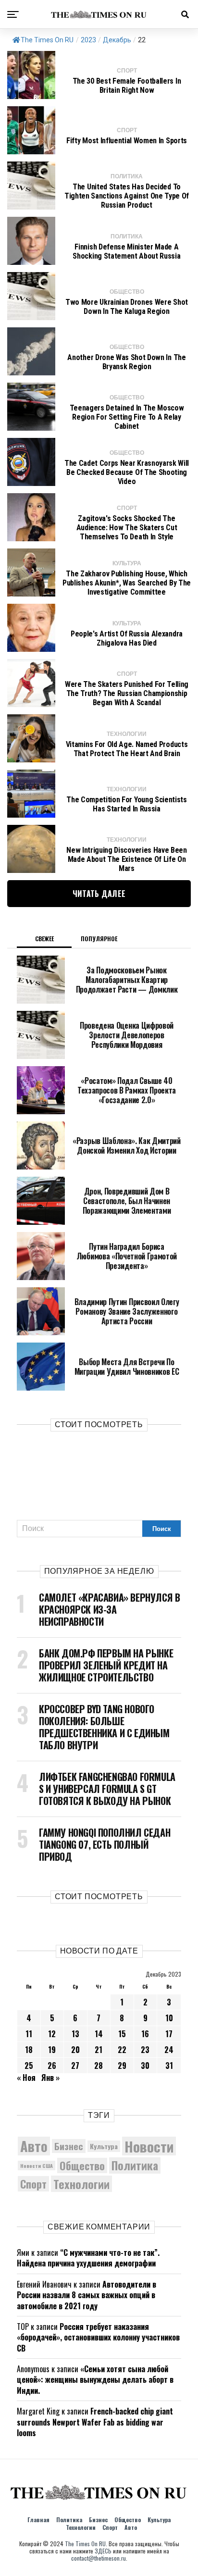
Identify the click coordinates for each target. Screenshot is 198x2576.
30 (145, 2066)
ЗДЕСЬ (103, 2551)
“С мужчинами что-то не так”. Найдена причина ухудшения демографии (88, 2258)
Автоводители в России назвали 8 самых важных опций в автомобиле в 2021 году (87, 2295)
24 (169, 2050)
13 (75, 2034)
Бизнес (69, 2146)
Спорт (33, 2184)
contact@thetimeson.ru (99, 2558)
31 (169, 2066)
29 (122, 2066)
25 (29, 2066)
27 (75, 2066)
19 (52, 2050)
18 (29, 2050)
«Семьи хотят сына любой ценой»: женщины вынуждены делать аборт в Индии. (95, 2380)
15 (122, 2034)
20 (75, 2050)
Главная (38, 2520)
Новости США (37, 2165)
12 (52, 2034)
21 (99, 2050)
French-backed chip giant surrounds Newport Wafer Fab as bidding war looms (95, 2422)
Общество (82, 2165)
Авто (34, 2146)
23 (145, 2050)
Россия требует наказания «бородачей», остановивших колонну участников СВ (98, 2337)
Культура (104, 2146)
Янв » (50, 2078)
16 (145, 2034)
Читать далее (99, 894)
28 (99, 2066)
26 (52, 2066)
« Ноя (26, 2078)
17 (169, 2034)
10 (169, 2018)
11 (29, 2034)
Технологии (81, 2184)
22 (122, 2050)
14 (99, 2034)
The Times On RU (47, 40)
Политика (135, 2165)
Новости (149, 2146)
